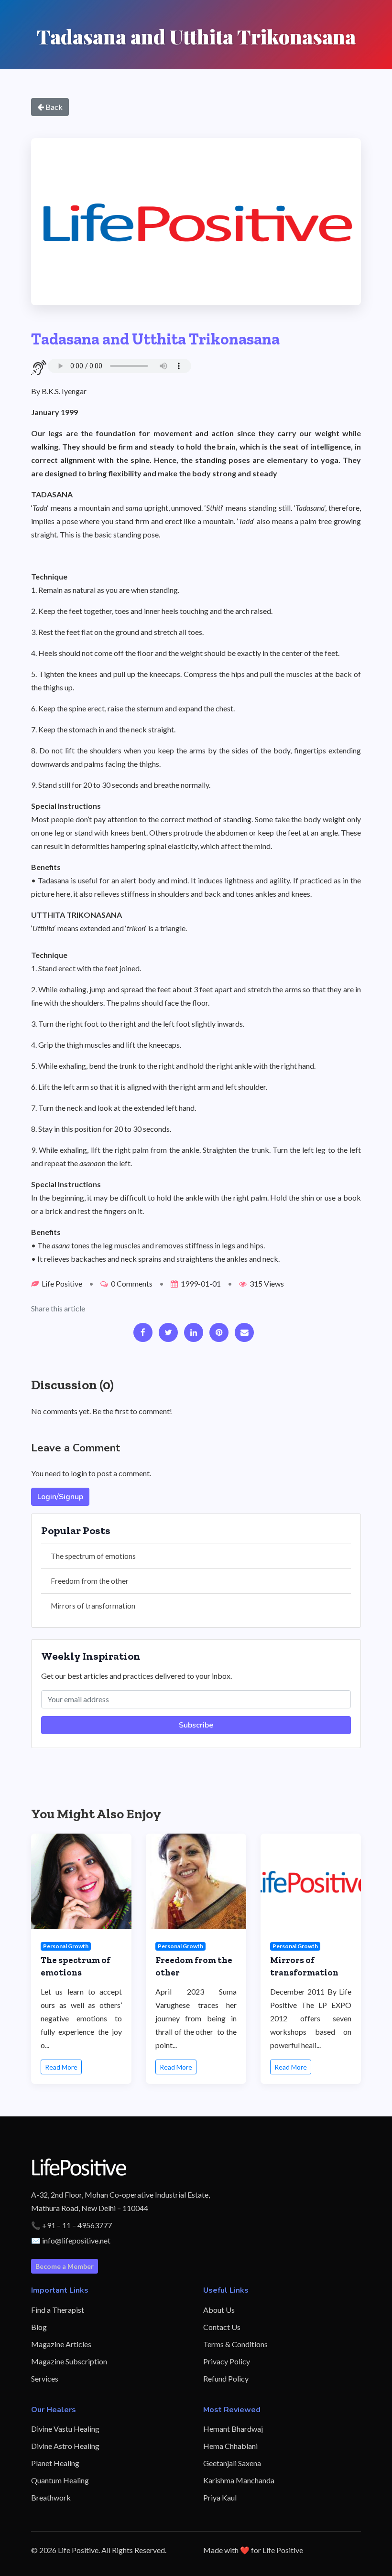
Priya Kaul (220, 2497)
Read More (61, 2067)
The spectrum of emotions (93, 1556)
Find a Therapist (58, 2310)
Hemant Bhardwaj (233, 2429)
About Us (219, 2310)
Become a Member (65, 2266)
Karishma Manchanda (239, 2480)
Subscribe (196, 1725)
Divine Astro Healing (65, 2446)
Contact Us (222, 2327)
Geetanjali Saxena (232, 2463)
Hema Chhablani (230, 2446)
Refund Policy (226, 2378)
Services (45, 2378)
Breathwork (51, 2497)
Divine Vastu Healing (65, 2429)
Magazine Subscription (69, 2361)
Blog (39, 2327)
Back (53, 107)
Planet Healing (55, 2463)
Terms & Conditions (235, 2344)
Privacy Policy (227, 2361)
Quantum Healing (60, 2480)
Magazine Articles (61, 2344)
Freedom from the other (90, 1581)
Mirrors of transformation (93, 1606)
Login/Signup (60, 1497)
